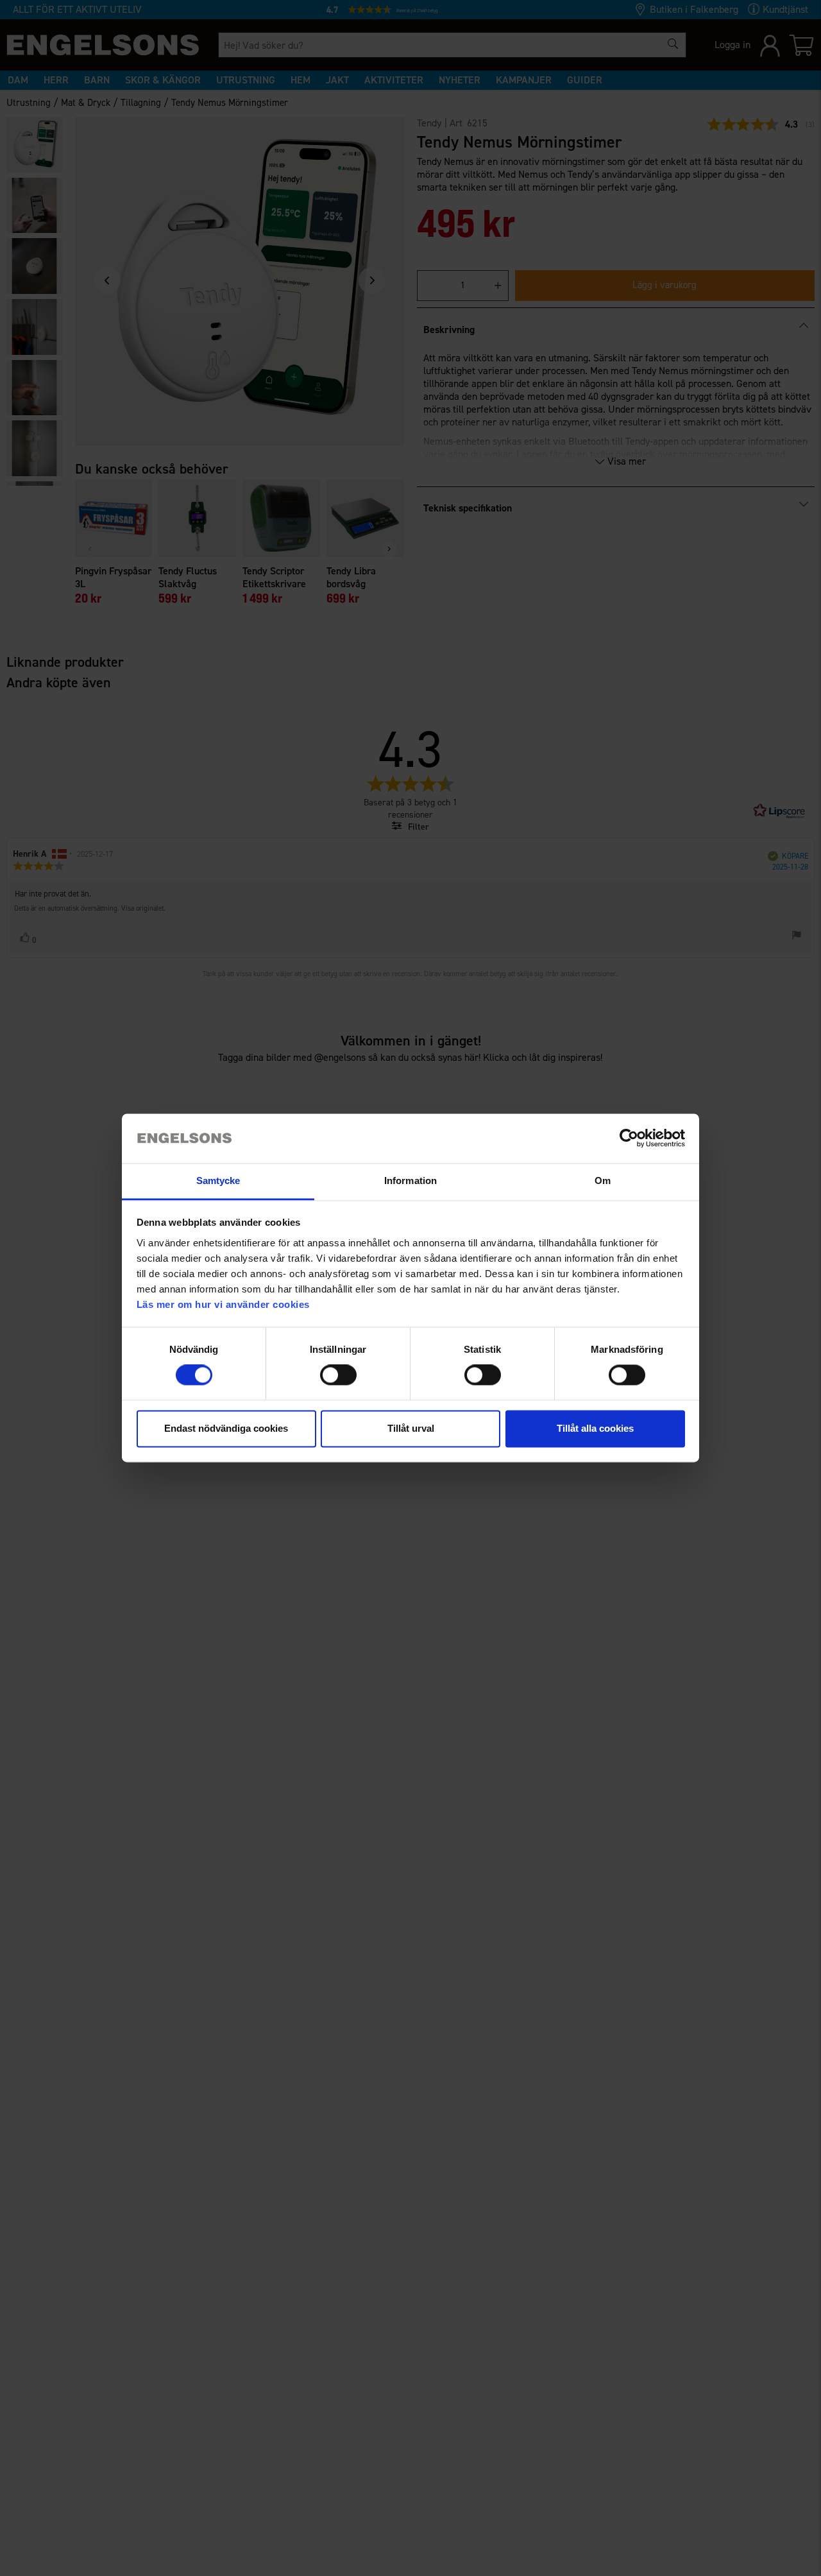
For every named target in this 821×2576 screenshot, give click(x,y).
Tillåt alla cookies (595, 1428)
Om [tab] (603, 1181)
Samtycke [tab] (218, 1181)
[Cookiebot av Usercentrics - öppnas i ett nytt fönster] (629, 1138)
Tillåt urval (411, 1428)
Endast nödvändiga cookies (226, 1428)
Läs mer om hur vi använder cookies (223, 1304)
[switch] (338, 1375)
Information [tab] (410, 1181)
